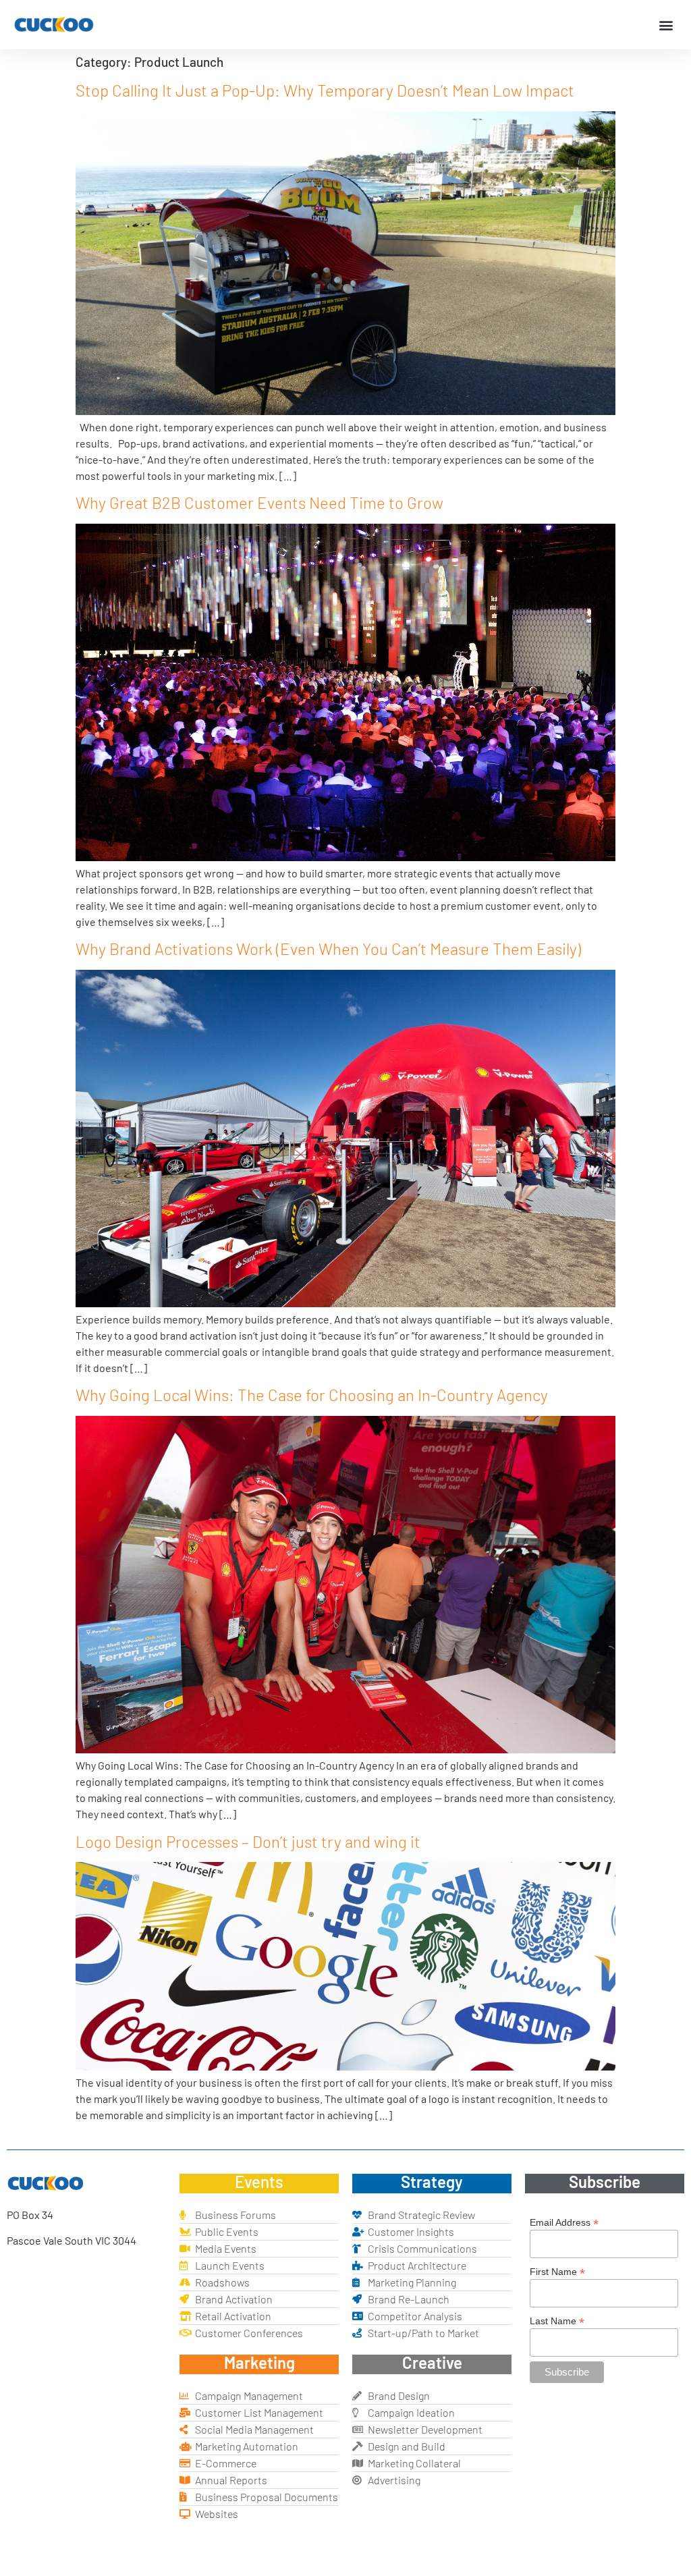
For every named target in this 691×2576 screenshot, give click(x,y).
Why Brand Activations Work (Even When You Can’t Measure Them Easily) (328, 949)
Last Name (557, 2321)
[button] (666, 25)
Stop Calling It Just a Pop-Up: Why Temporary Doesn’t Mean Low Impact (325, 90)
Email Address (564, 2222)
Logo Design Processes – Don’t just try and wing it (248, 1841)
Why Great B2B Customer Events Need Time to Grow (259, 502)
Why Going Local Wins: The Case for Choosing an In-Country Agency (312, 1395)
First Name (557, 2271)
